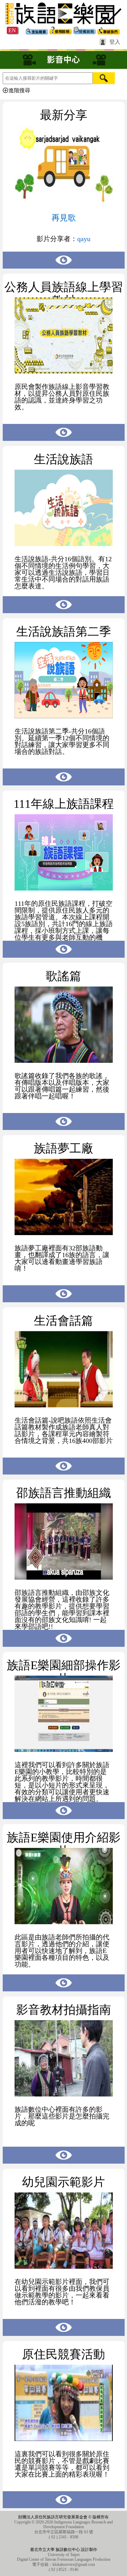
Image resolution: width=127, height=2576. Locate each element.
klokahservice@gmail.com (74, 2564)
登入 (115, 42)
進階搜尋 (19, 90)
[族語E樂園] (63, 25)
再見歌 (64, 218)
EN (12, 30)
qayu (84, 239)
